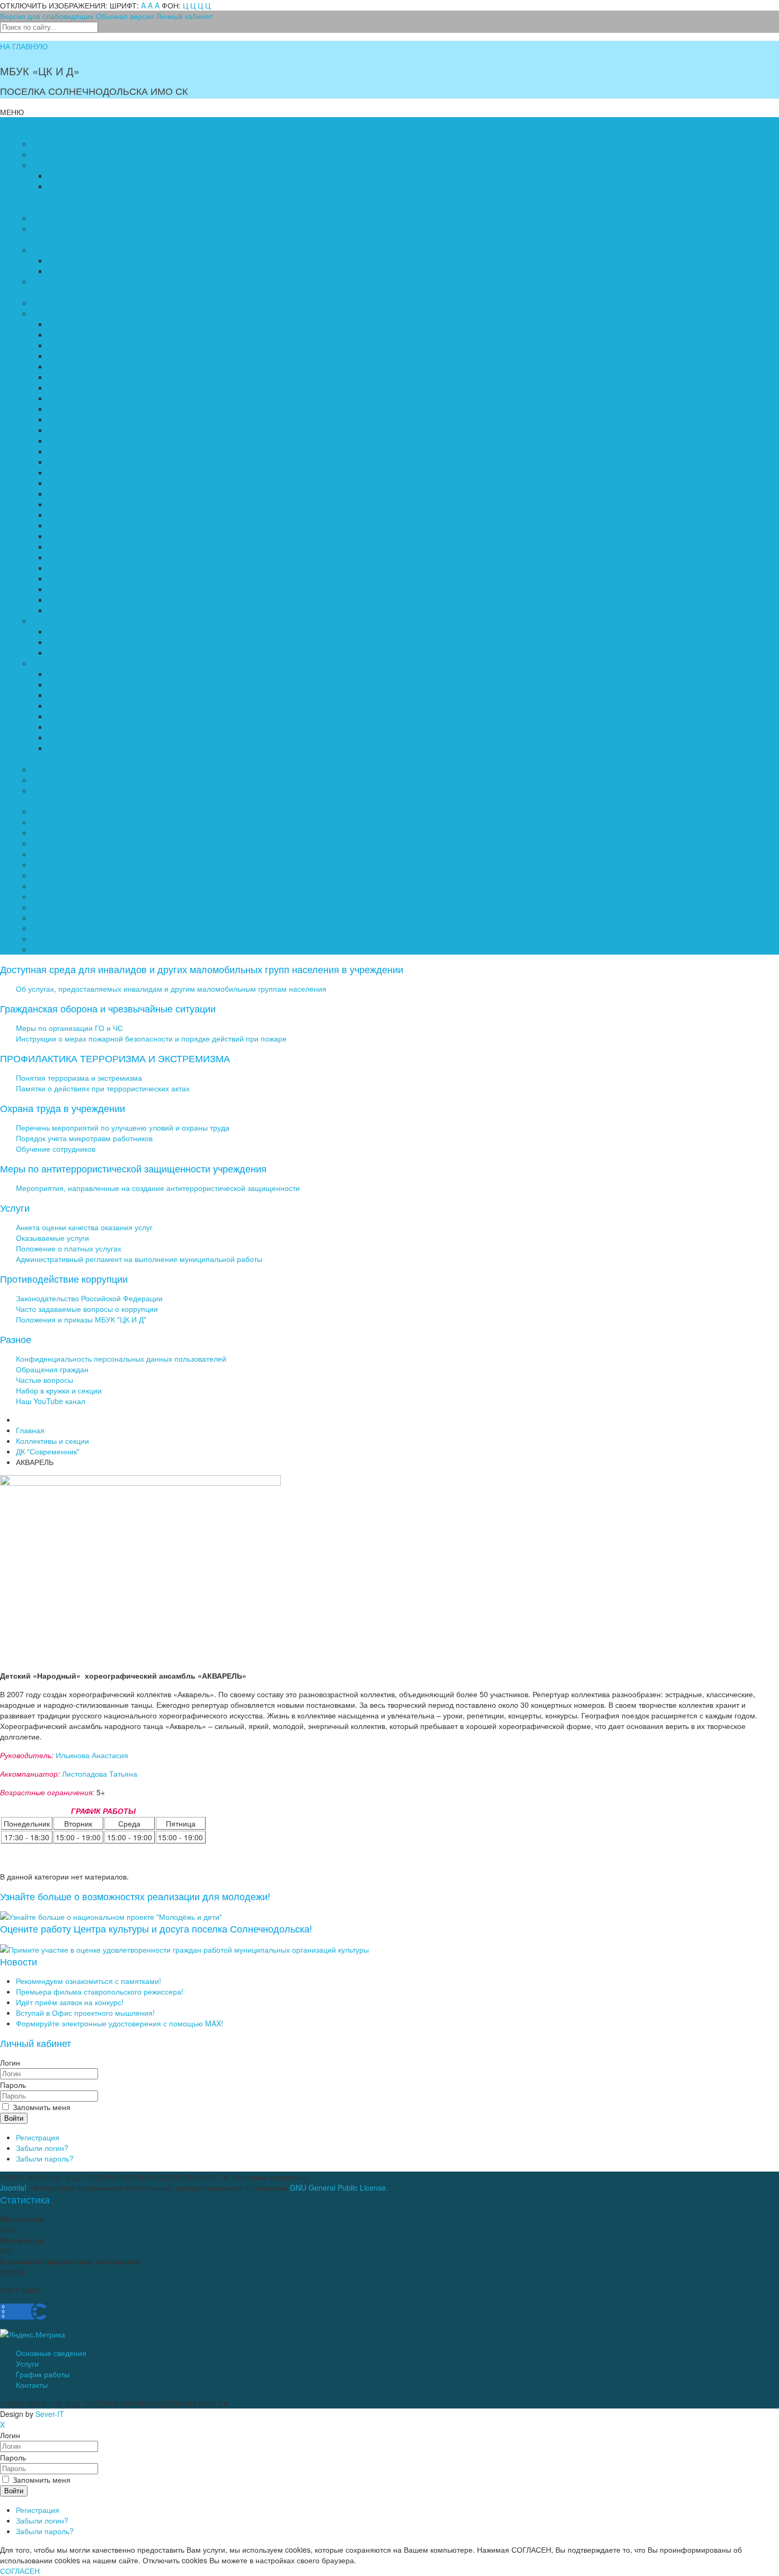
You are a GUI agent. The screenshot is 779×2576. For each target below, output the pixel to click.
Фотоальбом (54, 165)
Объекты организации (70, 864)
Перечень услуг (59, 875)
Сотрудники (68, 260)
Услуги (27, 2363)
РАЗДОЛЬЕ (67, 483)
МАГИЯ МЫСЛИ (76, 377)
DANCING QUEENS (81, 578)
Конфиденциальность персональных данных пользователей (121, 1358)
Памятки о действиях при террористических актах (103, 1088)
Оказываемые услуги (52, 1238)
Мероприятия (40, 133)
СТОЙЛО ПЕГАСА (79, 472)
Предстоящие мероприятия (96, 175)
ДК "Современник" (64, 313)
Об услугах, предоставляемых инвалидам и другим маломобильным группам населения (171, 989)
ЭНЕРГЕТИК (69, 674)
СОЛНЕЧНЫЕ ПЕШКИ (86, 695)
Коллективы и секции (52, 292)
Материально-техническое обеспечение (102, 939)
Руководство (69, 271)
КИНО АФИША (57, 218)
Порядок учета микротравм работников (84, 1138)
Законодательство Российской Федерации (89, 1298)
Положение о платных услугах (85, 886)
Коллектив (34, 239)
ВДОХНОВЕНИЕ (76, 366)
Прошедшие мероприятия (93, 186)
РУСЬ (57, 504)
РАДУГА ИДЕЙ (72, 631)
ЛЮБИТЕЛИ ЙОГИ (80, 430)
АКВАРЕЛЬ (67, 345)
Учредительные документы (79, 907)
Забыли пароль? (45, 2158)
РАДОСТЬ (65, 419)
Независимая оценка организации (91, 949)
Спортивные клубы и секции (81, 663)
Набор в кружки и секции (75, 303)
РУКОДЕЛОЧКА (74, 536)
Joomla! (13, 2187)
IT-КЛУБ (61, 610)
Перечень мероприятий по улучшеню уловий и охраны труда (123, 1127)
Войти (14, 2118)
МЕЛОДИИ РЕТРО (80, 493)
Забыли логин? (42, 2148)
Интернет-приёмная (51, 758)
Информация (55, 228)
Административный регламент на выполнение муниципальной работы (155, 918)
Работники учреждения (72, 250)
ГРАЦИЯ (62, 727)
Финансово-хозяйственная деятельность (103, 928)
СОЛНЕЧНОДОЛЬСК (83, 684)
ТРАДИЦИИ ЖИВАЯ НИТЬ (93, 599)
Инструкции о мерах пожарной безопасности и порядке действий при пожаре (151, 1038)
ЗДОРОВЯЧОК (73, 652)
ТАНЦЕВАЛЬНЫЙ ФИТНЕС (95, 589)
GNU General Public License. (339, 2187)
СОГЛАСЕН (20, 2571)
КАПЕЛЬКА (67, 557)
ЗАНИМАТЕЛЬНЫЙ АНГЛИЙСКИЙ (107, 387)
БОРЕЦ (60, 716)
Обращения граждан (68, 780)
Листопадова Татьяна (100, 1774)
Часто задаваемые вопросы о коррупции (87, 1309)
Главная (30, 122)
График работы (59, 843)
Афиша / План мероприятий (81, 144)
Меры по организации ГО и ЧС (69, 1028)
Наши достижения (47, 197)
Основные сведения (67, 822)
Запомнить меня (41, 2107)
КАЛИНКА (64, 546)
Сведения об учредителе (76, 896)
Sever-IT (50, 2414)
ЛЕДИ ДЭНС (69, 462)
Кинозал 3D (36, 207)
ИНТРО (61, 568)
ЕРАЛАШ (63, 334)
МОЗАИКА (65, 324)
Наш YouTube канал (51, 1401)
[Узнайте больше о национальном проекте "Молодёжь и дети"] (111, 1916)
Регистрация (38, 2137)
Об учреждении (43, 801)
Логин (10, 2062)
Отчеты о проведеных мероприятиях (96, 154)
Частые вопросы (60, 790)
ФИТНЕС (63, 737)
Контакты (48, 833)
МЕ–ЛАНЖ (66, 440)
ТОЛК (57, 525)
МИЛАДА (63, 451)
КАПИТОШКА (70, 356)
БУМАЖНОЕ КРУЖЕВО (88, 642)
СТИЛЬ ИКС (69, 515)
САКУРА (62, 705)
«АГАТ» (45, 621)
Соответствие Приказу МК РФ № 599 (95, 811)
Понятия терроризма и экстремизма (79, 1078)
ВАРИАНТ (65, 409)
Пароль (13, 2085)
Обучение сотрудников (56, 1149)
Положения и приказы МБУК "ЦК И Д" (81, 1319)
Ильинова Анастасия (92, 1755)
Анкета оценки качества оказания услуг (100, 769)
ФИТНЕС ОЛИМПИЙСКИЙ (94, 748)
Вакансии (48, 281)
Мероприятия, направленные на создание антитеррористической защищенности (158, 1188)
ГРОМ (58, 398)
